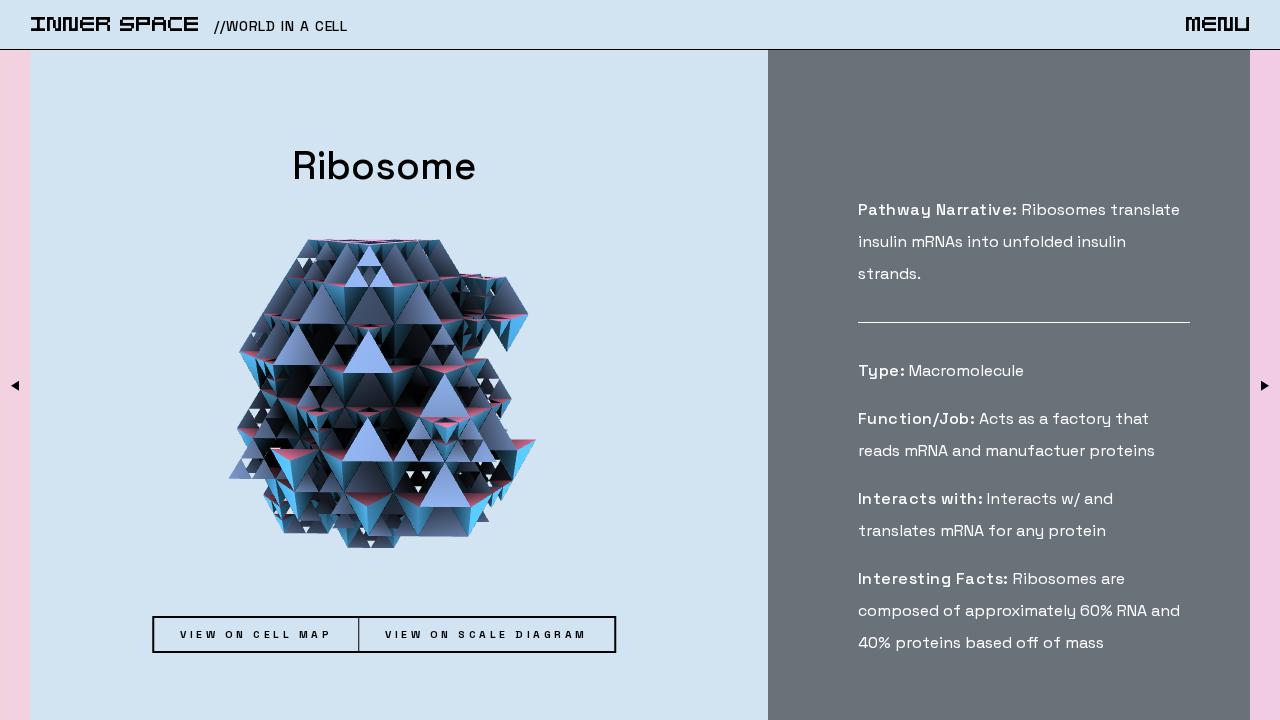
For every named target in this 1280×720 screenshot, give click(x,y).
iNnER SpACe (114, 25)
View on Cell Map (256, 634)
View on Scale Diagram (486, 634)
